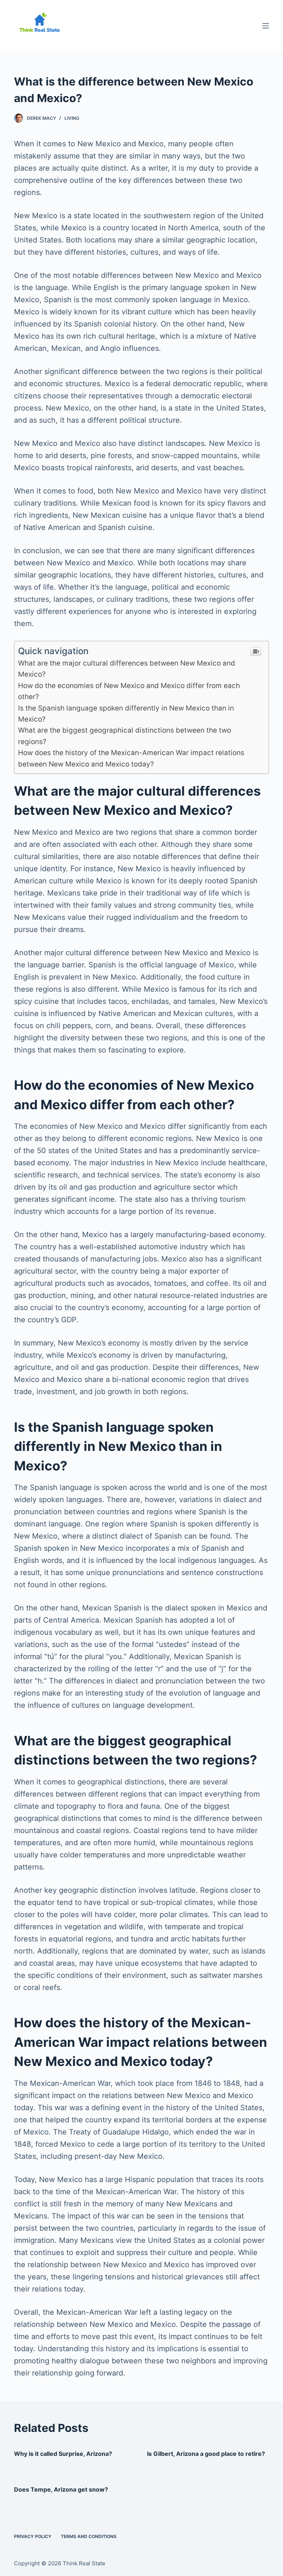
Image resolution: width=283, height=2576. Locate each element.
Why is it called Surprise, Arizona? (63, 2454)
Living (72, 118)
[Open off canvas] (266, 26)
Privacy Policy (33, 2536)
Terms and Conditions (89, 2536)
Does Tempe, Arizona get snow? (61, 2489)
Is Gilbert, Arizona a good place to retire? (206, 2454)
